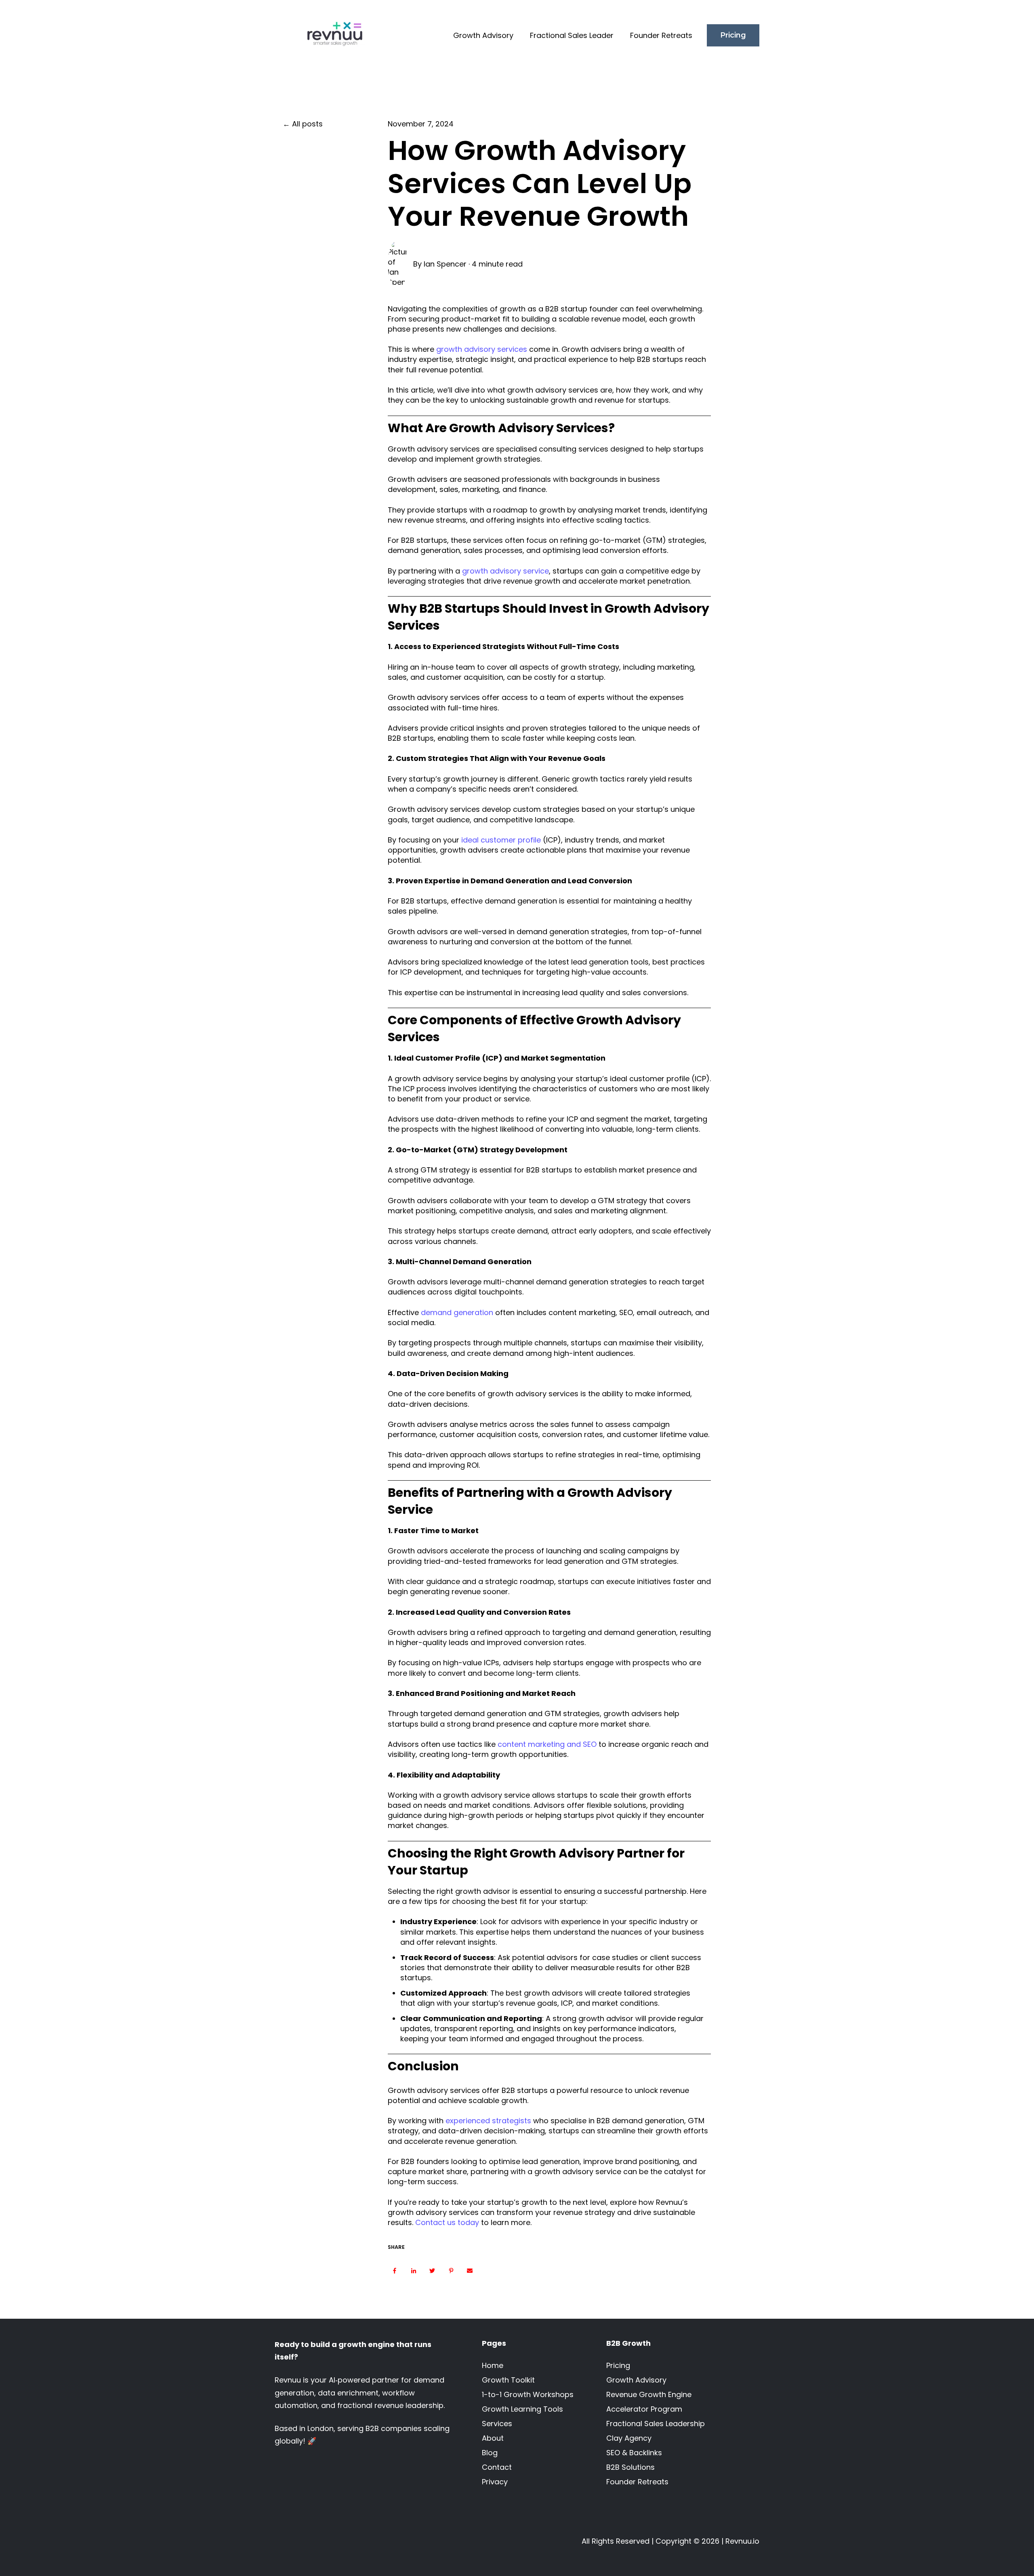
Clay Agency (629, 2438)
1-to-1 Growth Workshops (528, 2394)
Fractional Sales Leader (572, 35)
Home (493, 2365)
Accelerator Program (644, 2409)
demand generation (457, 1312)
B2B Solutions (630, 2467)
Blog (490, 2453)
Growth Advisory (483, 35)
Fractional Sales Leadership (656, 2424)
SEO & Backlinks (634, 2453)
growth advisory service (505, 571)
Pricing (733, 35)
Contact (497, 2467)
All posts (307, 124)
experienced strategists (488, 2121)
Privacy (495, 2482)
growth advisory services (482, 349)
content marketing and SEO (547, 1744)
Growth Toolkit (508, 2380)
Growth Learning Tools (522, 2409)
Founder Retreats (661, 35)
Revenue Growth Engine (649, 2394)
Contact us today (447, 2222)
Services (497, 2424)
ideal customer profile (501, 840)
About (493, 2438)
